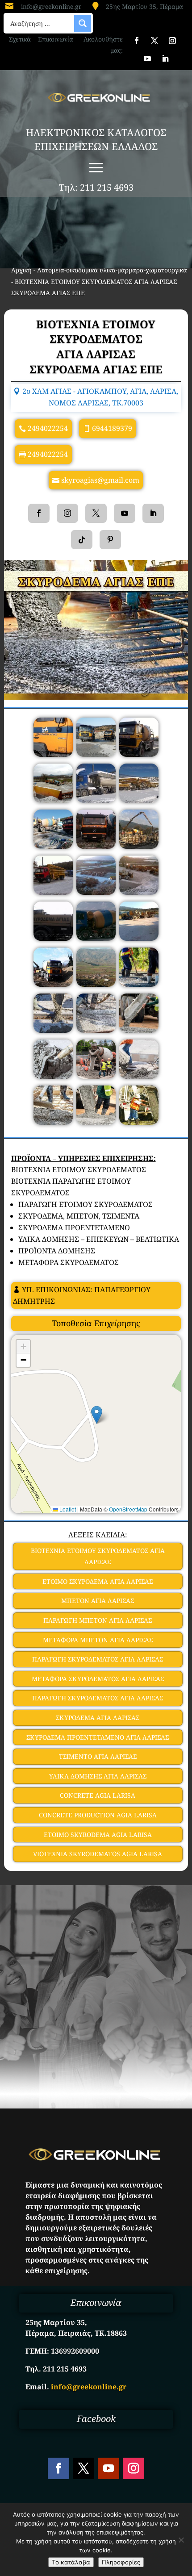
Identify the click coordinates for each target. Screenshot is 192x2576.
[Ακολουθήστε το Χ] (154, 41)
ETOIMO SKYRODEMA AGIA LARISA (98, 1835)
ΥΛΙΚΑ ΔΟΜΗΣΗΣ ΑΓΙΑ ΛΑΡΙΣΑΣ (98, 1776)
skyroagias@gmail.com (100, 480)
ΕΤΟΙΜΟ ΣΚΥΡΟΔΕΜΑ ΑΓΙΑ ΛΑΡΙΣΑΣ (98, 1581)
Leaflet (67, 1509)
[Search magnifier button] (83, 23)
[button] (97, 1415)
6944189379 (112, 428)
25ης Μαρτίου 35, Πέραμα (144, 6)
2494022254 (48, 428)
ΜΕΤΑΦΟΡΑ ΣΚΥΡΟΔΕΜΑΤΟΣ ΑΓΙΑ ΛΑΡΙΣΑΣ (98, 1679)
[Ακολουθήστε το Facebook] (137, 41)
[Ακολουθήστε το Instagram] (172, 41)
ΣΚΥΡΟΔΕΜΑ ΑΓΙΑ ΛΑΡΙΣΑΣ (98, 1718)
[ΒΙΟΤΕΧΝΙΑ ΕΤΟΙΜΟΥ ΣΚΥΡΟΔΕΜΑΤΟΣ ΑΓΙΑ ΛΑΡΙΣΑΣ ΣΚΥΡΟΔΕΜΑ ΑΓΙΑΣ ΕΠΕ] (53, 754)
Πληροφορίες (121, 2562)
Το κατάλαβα (71, 2562)
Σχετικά (20, 39)
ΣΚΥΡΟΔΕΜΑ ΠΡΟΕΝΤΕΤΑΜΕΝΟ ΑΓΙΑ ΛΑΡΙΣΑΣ (98, 1737)
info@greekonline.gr (51, 6)
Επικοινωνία (56, 39)
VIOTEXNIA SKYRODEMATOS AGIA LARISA (98, 1854)
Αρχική (21, 270)
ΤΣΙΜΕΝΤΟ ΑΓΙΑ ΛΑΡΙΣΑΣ (98, 1756)
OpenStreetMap (128, 1509)
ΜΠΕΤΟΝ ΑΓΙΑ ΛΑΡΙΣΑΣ (98, 1601)
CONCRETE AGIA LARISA (98, 1795)
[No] (181, 2540)
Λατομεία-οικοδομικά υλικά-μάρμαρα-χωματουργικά (112, 270)
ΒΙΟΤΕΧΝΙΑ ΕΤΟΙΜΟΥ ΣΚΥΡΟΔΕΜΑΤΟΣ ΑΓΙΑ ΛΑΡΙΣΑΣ (98, 1556)
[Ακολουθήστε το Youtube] (147, 58)
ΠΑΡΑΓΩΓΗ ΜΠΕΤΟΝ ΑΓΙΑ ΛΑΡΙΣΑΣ (98, 1620)
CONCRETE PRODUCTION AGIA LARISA (98, 1815)
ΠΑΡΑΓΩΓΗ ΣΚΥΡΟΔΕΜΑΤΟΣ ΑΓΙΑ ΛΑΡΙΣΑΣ (98, 1659)
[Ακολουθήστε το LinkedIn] (165, 58)
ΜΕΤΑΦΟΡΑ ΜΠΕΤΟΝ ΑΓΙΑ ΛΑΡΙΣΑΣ (98, 1640)
